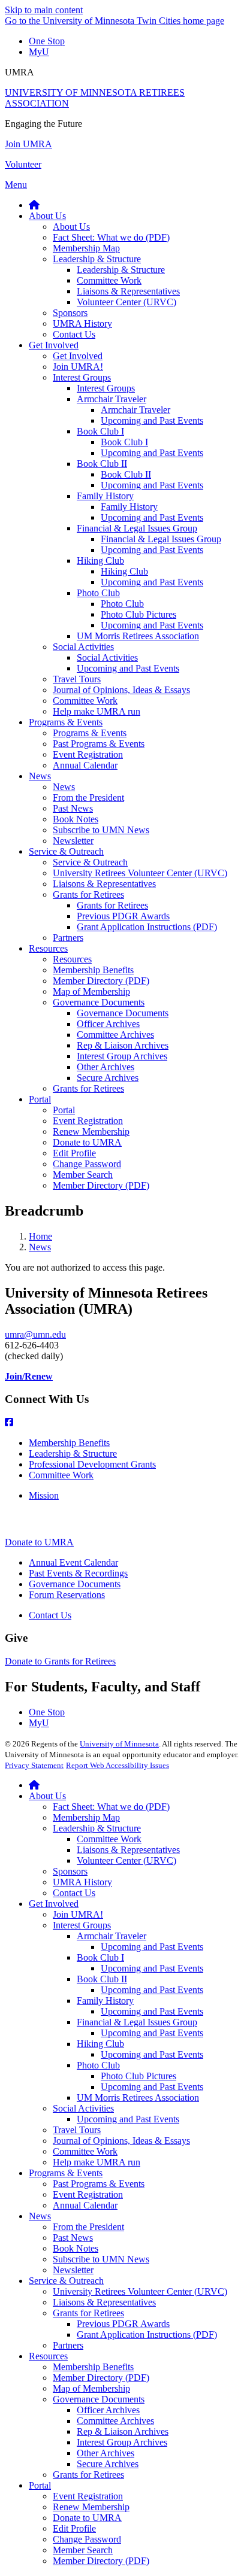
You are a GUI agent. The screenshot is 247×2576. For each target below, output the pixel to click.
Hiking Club (100, 2044)
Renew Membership (91, 2507)
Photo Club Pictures (138, 2076)
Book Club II (102, 1979)
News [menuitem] (40, 776)
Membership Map (86, 1817)
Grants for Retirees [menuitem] (88, 894)
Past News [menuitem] (73, 808)
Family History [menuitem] (105, 496)
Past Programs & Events (99, 2184)
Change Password (87, 2539)
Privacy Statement (34, 1765)
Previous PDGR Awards (123, 2324)
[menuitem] (34, 205)
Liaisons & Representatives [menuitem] (128, 291)
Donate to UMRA (39, 1542)
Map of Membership (91, 2388)
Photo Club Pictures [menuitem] (138, 614)
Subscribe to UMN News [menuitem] (101, 830)
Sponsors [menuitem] (70, 313)
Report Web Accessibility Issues (118, 1765)
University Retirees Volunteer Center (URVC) (140, 2291)
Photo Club (98, 2065)
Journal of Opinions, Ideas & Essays (121, 2141)
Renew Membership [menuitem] (91, 1131)
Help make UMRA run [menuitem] (97, 711)
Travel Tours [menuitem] (77, 679)
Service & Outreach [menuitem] (66, 851)
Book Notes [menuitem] (76, 819)
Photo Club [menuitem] (98, 593)
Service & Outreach (66, 2281)
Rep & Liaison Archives (123, 2431)
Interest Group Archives (122, 2442)
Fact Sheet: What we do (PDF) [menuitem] (111, 237)
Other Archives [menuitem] (106, 1067)
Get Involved (54, 1904)
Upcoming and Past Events (152, 1947)
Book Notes (76, 2248)
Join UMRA (28, 144)
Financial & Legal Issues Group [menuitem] (137, 528)
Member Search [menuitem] (83, 1175)
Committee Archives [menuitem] (115, 1035)
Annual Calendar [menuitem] (85, 765)
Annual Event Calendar (73, 1562)
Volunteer (23, 164)
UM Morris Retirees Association (138, 2097)
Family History (105, 2001)
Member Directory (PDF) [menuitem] (101, 981)
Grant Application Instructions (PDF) (147, 2334)
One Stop (47, 41)
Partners (68, 2345)
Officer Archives (108, 2410)
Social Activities (83, 2108)
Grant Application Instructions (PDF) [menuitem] (147, 927)
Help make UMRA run (97, 2162)
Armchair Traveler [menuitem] (112, 399)
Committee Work (61, 1475)
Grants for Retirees (88, 2313)
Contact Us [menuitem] (74, 334)
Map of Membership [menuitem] (91, 991)
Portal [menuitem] (40, 1099)
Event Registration (88, 2194)
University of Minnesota (119, 1744)
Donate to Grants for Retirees (60, 1661)
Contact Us (50, 1615)
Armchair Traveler (112, 1936)
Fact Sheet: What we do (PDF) (111, 1807)
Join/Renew (29, 1376)
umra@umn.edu (35, 1334)
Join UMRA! (78, 1914)
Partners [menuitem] (68, 938)
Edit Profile (74, 2528)
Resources (48, 2356)
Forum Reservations (67, 1595)
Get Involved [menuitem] (54, 345)
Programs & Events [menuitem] (66, 722)
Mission (44, 1495)
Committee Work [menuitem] (109, 280)
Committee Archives (115, 2421)
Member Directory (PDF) (101, 2378)
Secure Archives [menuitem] (108, 1078)
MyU (39, 52)
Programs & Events (66, 2173)
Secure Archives (108, 2464)
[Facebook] (123, 1423)
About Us (47, 1796)
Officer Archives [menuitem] (108, 1024)
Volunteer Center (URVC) (126, 1860)
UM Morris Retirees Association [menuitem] (138, 636)
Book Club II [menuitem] (102, 464)
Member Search (83, 2550)
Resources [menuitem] (48, 948)
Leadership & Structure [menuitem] (97, 259)
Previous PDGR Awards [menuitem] (123, 916)
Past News (73, 2238)
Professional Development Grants (92, 1464)
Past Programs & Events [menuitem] (99, 744)
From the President (88, 2227)
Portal (40, 2485)
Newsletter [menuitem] (73, 841)
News (40, 1247)
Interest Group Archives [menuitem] (122, 1056)
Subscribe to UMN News (101, 2259)
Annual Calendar (85, 2205)
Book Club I (100, 1957)
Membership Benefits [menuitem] (93, 970)
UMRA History (82, 1882)
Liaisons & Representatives (128, 1850)
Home (40, 1236)
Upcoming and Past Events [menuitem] (152, 420)
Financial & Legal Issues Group (137, 2022)
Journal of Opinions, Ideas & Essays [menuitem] (121, 690)
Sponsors (70, 1871)
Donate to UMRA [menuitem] (87, 1142)
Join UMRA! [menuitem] (78, 367)
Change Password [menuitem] (87, 1164)
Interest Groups (82, 1925)
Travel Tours (77, 2130)
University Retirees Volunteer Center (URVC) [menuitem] (140, 873)
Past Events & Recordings (78, 1573)
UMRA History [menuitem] (82, 323)
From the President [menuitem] (88, 798)
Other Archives (106, 2453)
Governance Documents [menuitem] (99, 1002)
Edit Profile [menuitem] (74, 1153)
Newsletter (73, 2270)
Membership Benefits (69, 1443)
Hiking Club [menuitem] (100, 561)
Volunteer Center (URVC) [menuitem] (126, 302)
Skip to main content (44, 10)
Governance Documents (75, 1584)
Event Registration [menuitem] (88, 754)
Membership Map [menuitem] (86, 248)
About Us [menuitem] (47, 216)
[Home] (34, 1785)
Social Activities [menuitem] (83, 647)
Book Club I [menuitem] (100, 431)
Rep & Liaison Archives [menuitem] (123, 1045)
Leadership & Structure (73, 1453)
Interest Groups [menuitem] (82, 377)
